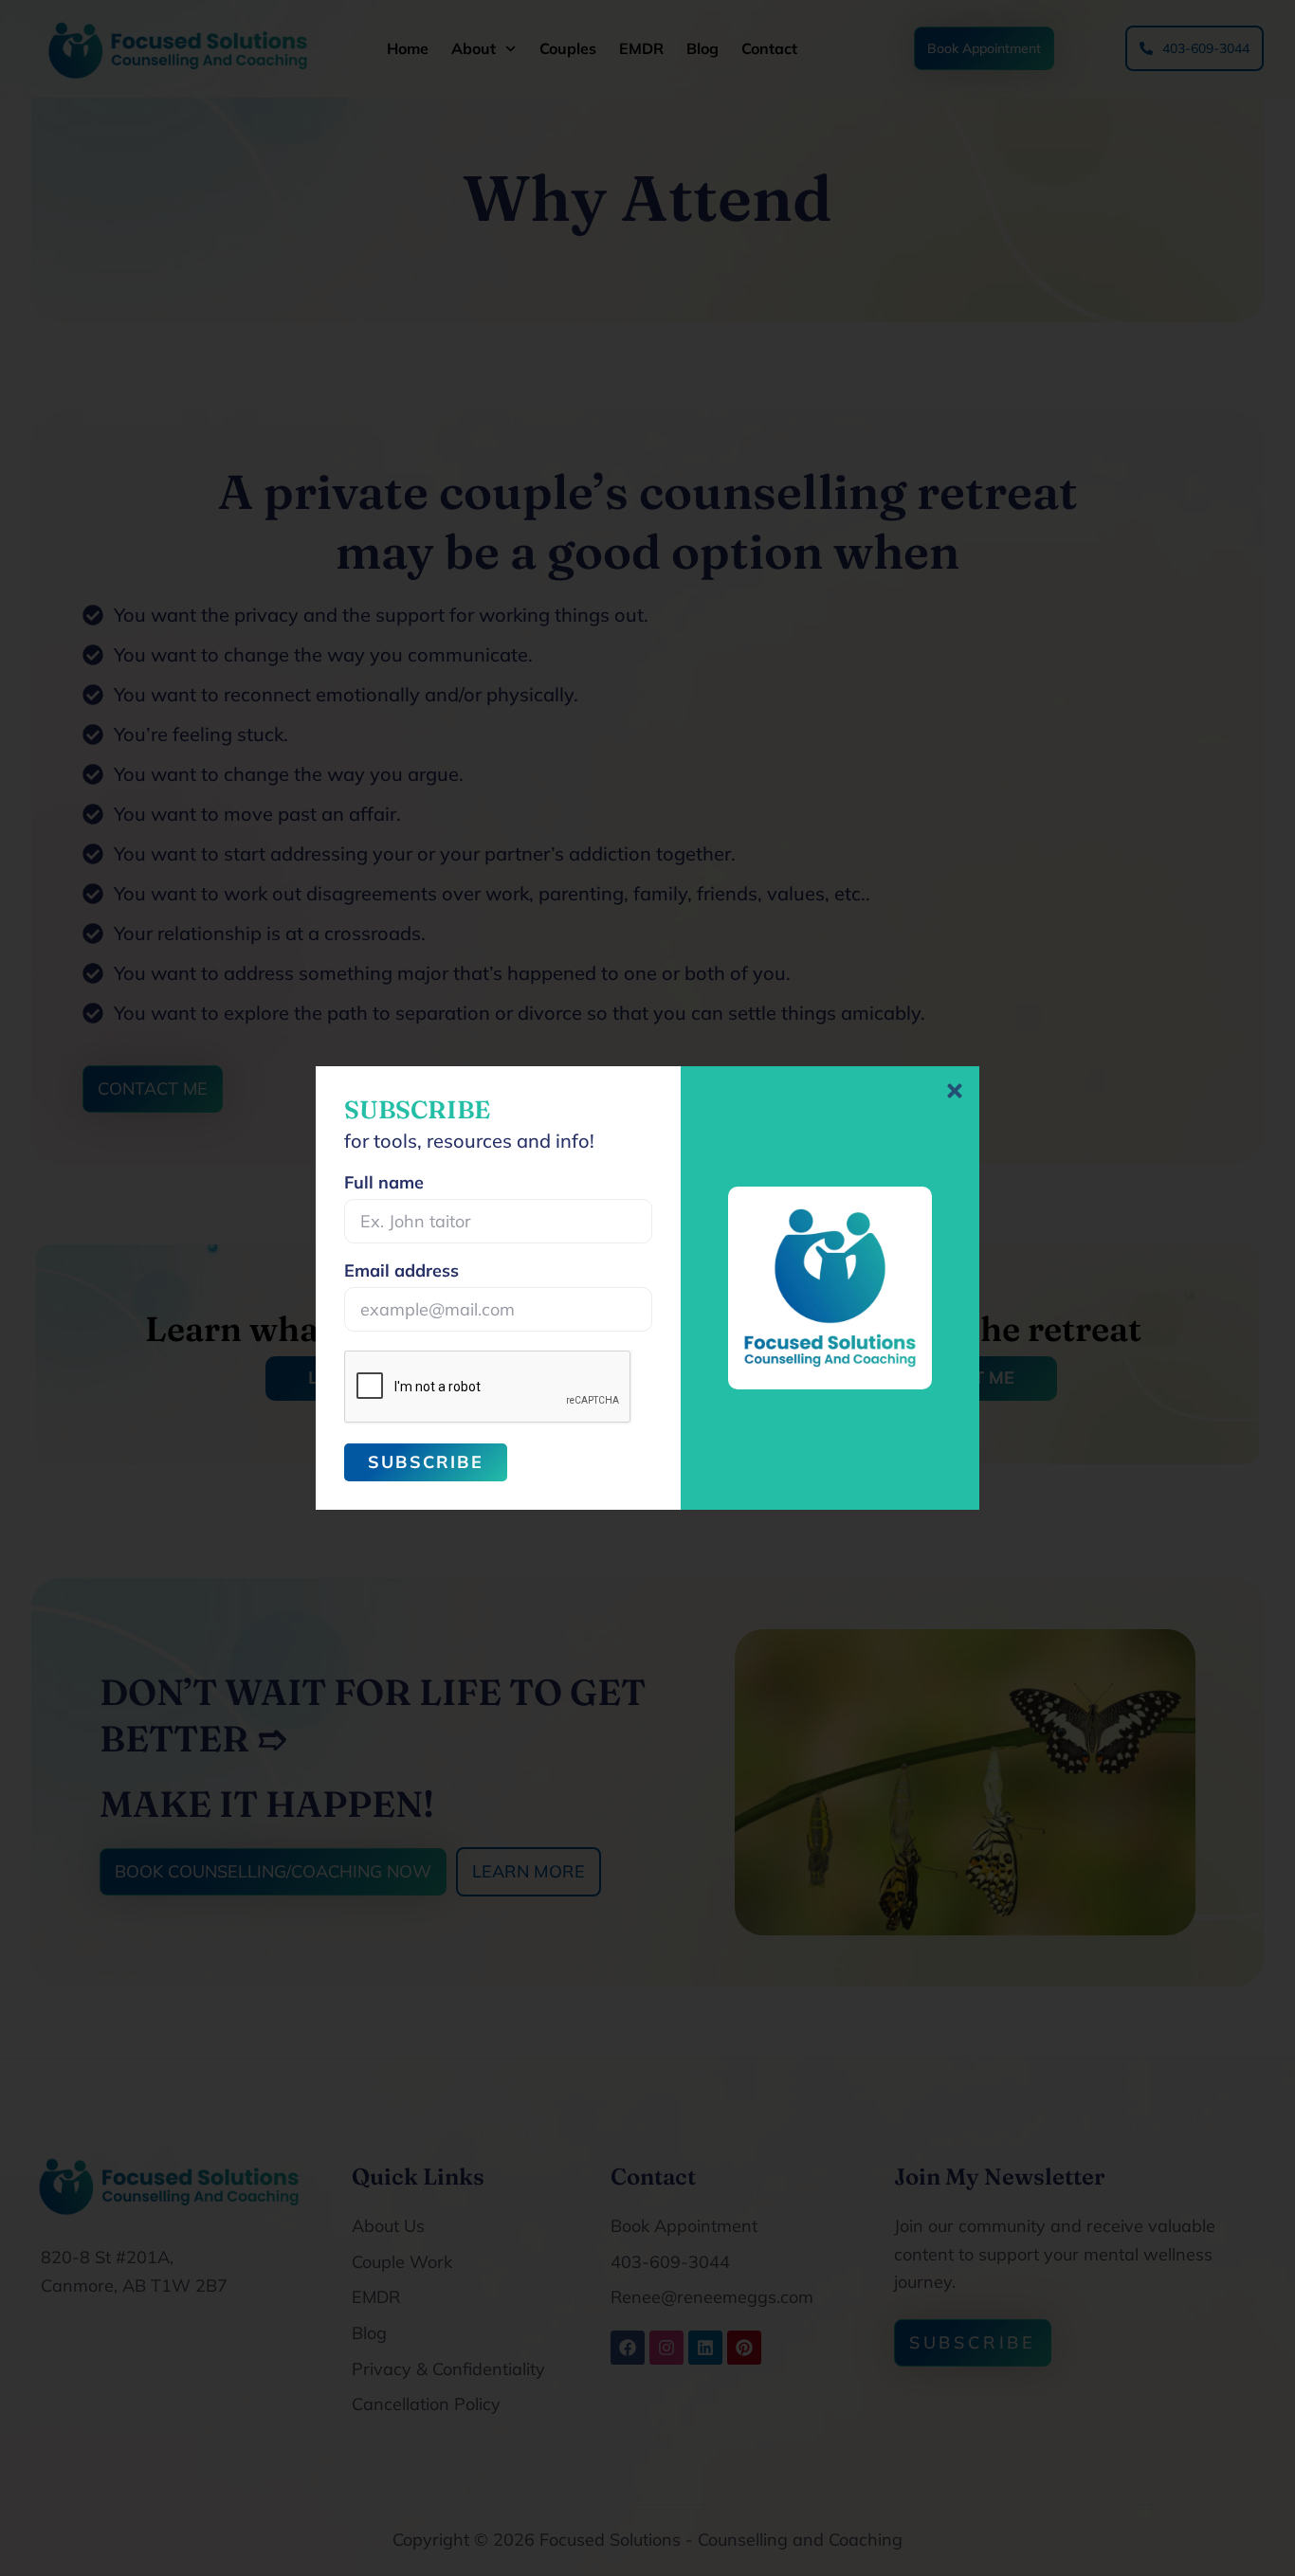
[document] (647, 1288)
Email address (401, 1272)
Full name (384, 1184)
